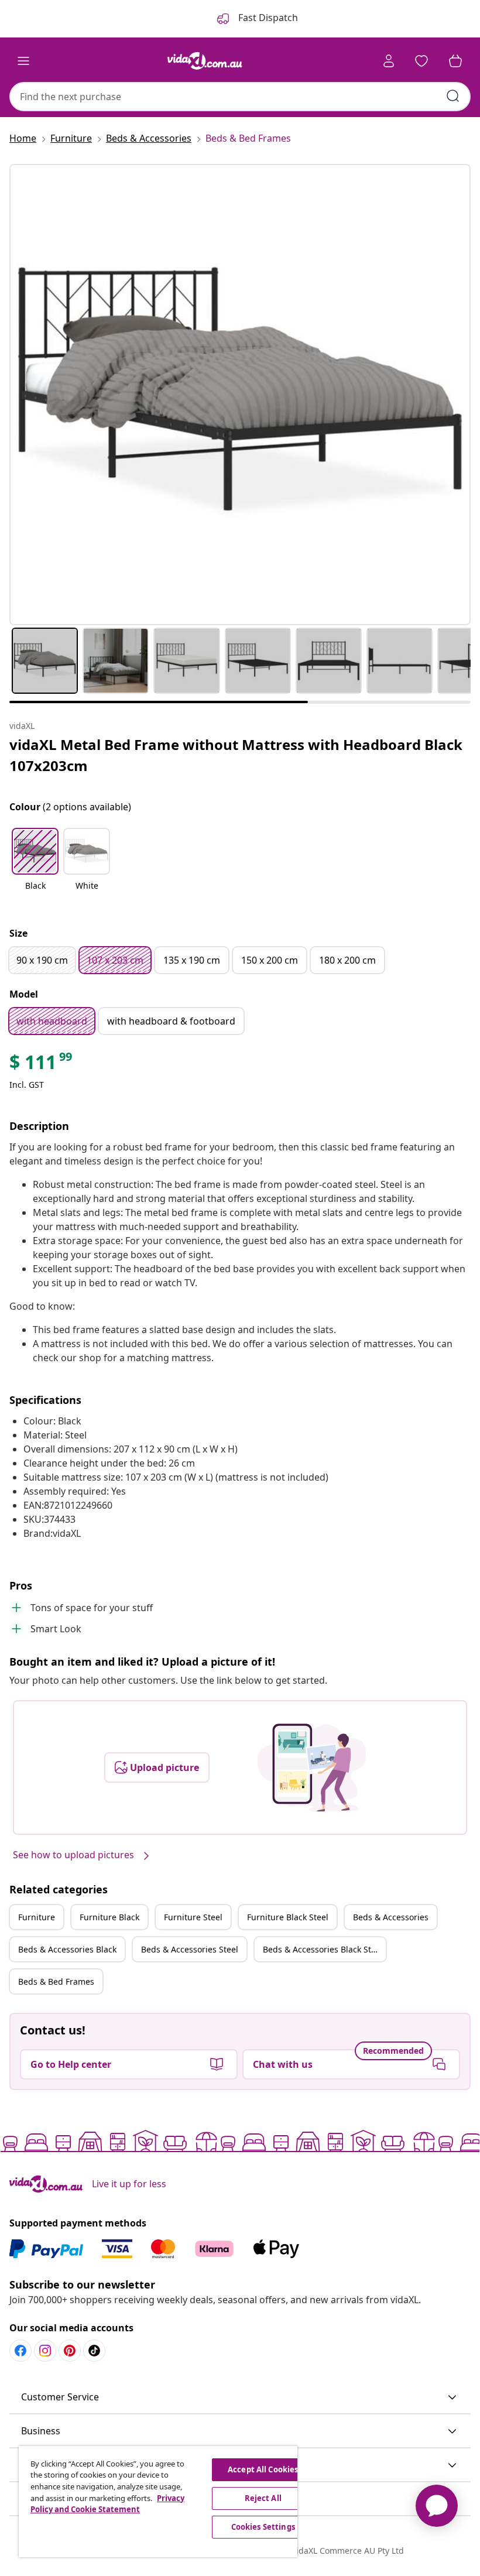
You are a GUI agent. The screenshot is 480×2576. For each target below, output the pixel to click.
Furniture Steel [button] (193, 1917)
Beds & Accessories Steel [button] (190, 1949)
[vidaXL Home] (205, 61)
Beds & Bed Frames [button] (56, 1981)
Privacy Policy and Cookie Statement (107, 2504)
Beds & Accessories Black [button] (67, 1949)
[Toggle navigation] (23, 61)
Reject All (263, 2498)
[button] (35, 866)
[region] (158, 2502)
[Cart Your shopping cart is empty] (455, 61)
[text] (42, 1065)
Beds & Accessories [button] (391, 1917)
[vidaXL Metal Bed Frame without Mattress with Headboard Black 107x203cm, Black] (240, 395)
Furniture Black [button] (109, 1917)
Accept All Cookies (263, 2469)
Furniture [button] (37, 1917)
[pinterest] (70, 2351)
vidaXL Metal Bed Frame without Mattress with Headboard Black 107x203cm (236, 755)
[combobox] (240, 97)
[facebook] (20, 2351)
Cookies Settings (263, 2527)
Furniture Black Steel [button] (288, 1917)
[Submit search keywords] (453, 96)
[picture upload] (312, 1767)
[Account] (389, 61)
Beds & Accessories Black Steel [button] (323, 1949)
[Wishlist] (421, 61)
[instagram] (45, 2351)
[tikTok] (94, 2351)
